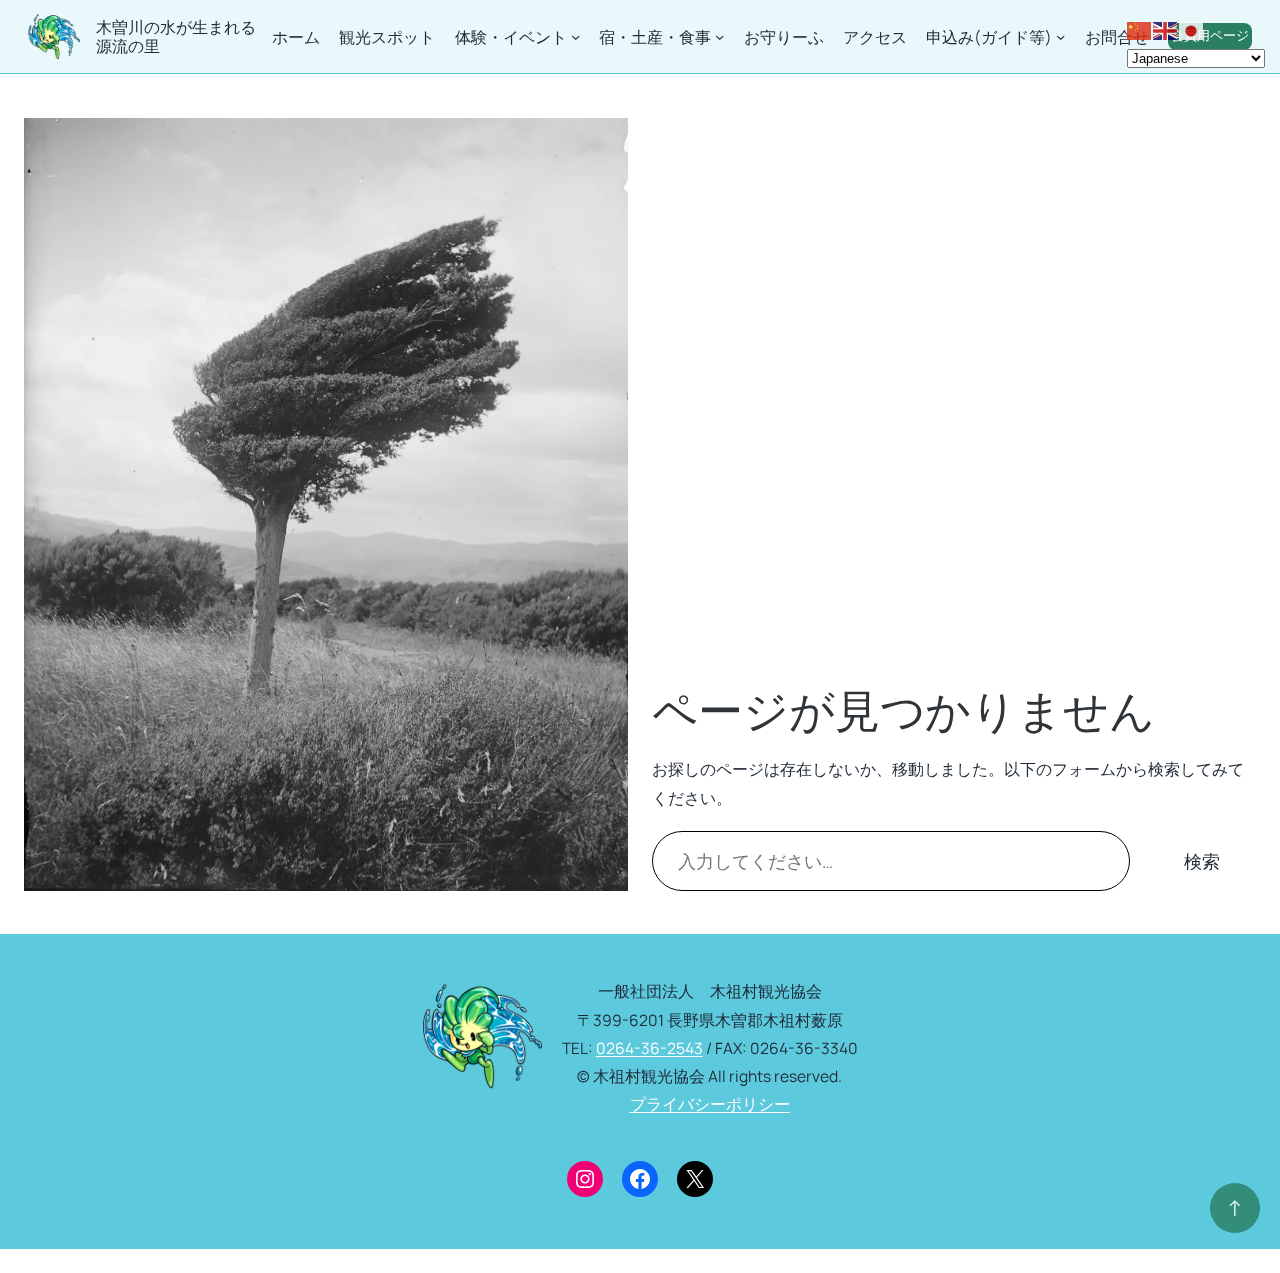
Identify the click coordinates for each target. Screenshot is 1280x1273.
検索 (1202, 861)
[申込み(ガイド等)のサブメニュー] (1060, 36)
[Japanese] (1192, 29)
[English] (1166, 29)
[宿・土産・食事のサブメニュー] (719, 36)
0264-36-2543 (649, 1048)
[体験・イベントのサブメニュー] (575, 36)
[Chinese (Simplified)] (1140, 29)
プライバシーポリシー (710, 1104)
